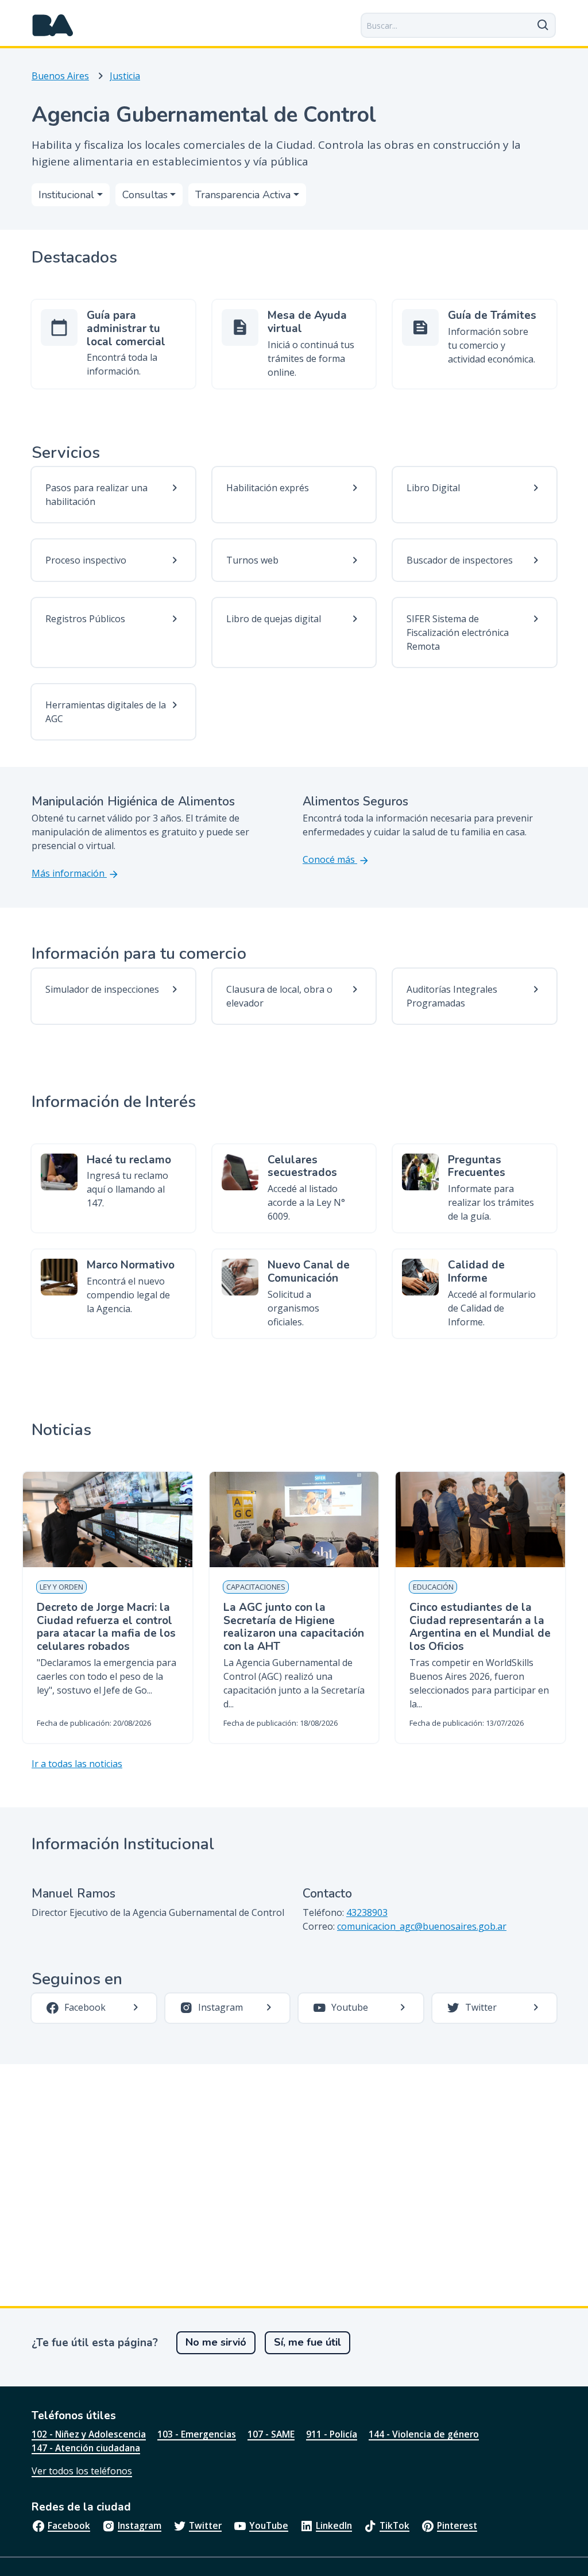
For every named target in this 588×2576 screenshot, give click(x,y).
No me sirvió (216, 2342)
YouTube (269, 2525)
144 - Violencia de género (424, 2434)
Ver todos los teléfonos (82, 2471)
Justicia (125, 76)
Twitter (205, 2525)
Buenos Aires (60, 76)
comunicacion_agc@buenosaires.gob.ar (422, 1926)
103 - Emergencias (197, 2434)
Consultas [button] (145, 195)
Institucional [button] (66, 195)
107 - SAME (271, 2434)
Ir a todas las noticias (77, 1764)
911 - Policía (332, 2434)
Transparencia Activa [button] (243, 195)
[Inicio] (53, 25)
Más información (69, 873)
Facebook (69, 2525)
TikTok (394, 2525)
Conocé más (330, 859)
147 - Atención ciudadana (86, 2448)
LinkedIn (334, 2525)
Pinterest (457, 2525)
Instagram (140, 2525)
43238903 (367, 1912)
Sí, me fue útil (307, 2342)
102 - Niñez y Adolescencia (89, 2434)
